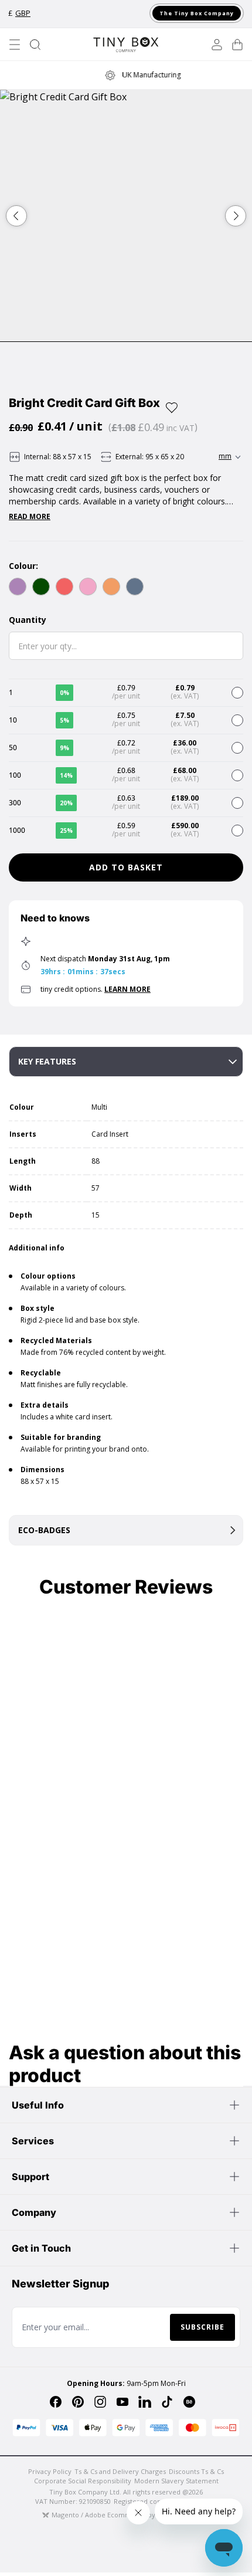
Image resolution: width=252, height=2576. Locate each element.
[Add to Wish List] (172, 408)
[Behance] (189, 2402)
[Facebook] (56, 2402)
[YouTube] (122, 2402)
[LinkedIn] (145, 2402)
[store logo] (126, 45)
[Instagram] (100, 2402)
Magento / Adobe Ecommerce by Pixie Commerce (131, 2515)
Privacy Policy (50, 2471)
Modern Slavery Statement (176, 2481)
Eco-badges (44, 1530)
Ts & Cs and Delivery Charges (120, 2471)
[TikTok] (167, 2402)
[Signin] (217, 45)
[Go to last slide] (16, 216)
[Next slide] (236, 216)
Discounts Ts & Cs (196, 2471)
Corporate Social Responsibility (83, 2481)
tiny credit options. (96, 989)
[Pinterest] (78, 2402)
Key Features (47, 1061)
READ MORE (30, 517)
